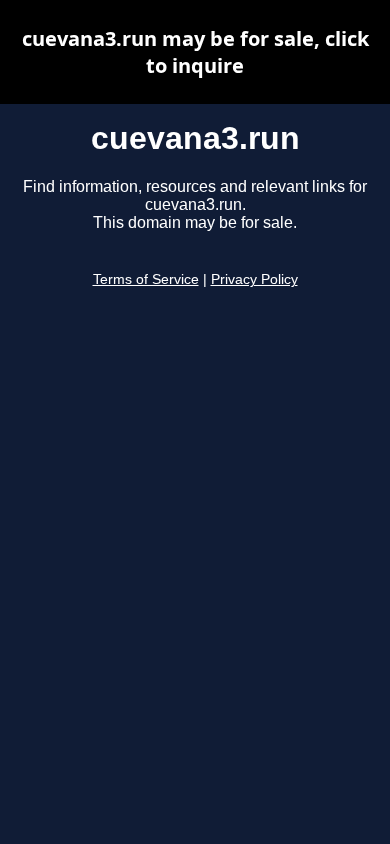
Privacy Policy (254, 279)
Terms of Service (146, 279)
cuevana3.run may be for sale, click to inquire (195, 52)
